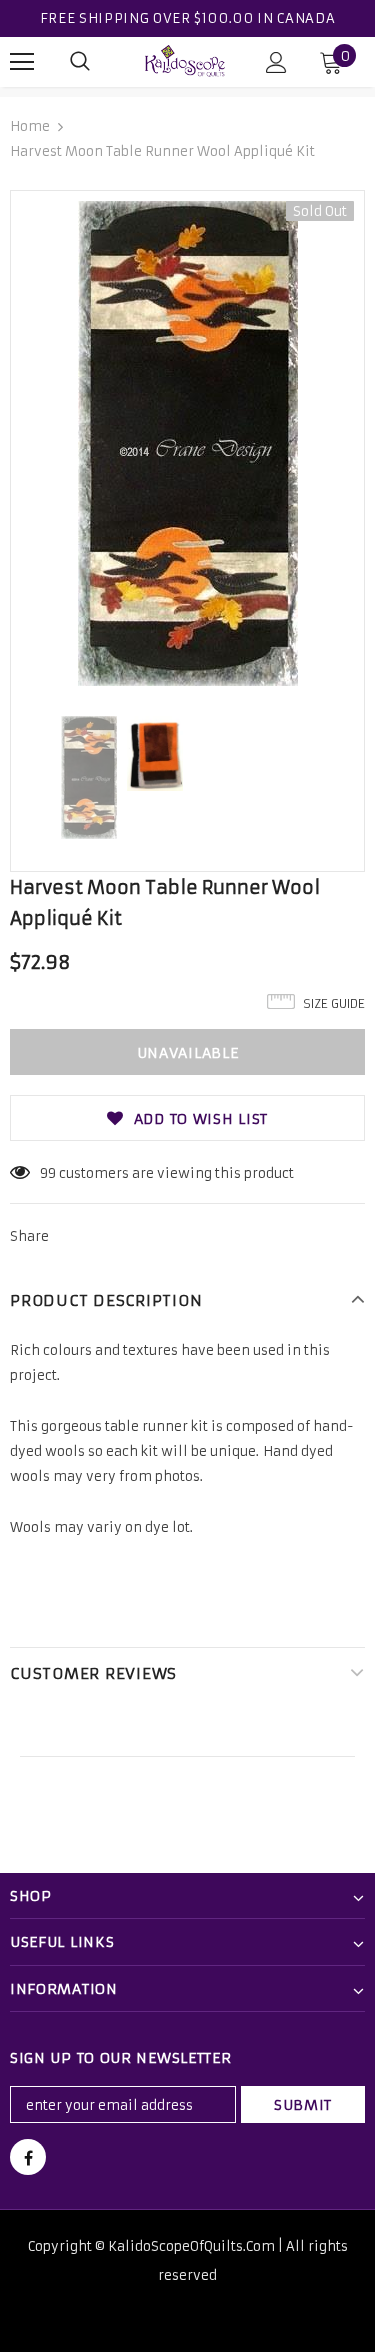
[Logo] (185, 60)
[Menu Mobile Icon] (22, 62)
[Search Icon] (80, 62)
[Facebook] (28, 2157)
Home (30, 126)
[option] (187, 443)
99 (48, 1173)
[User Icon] (276, 62)
